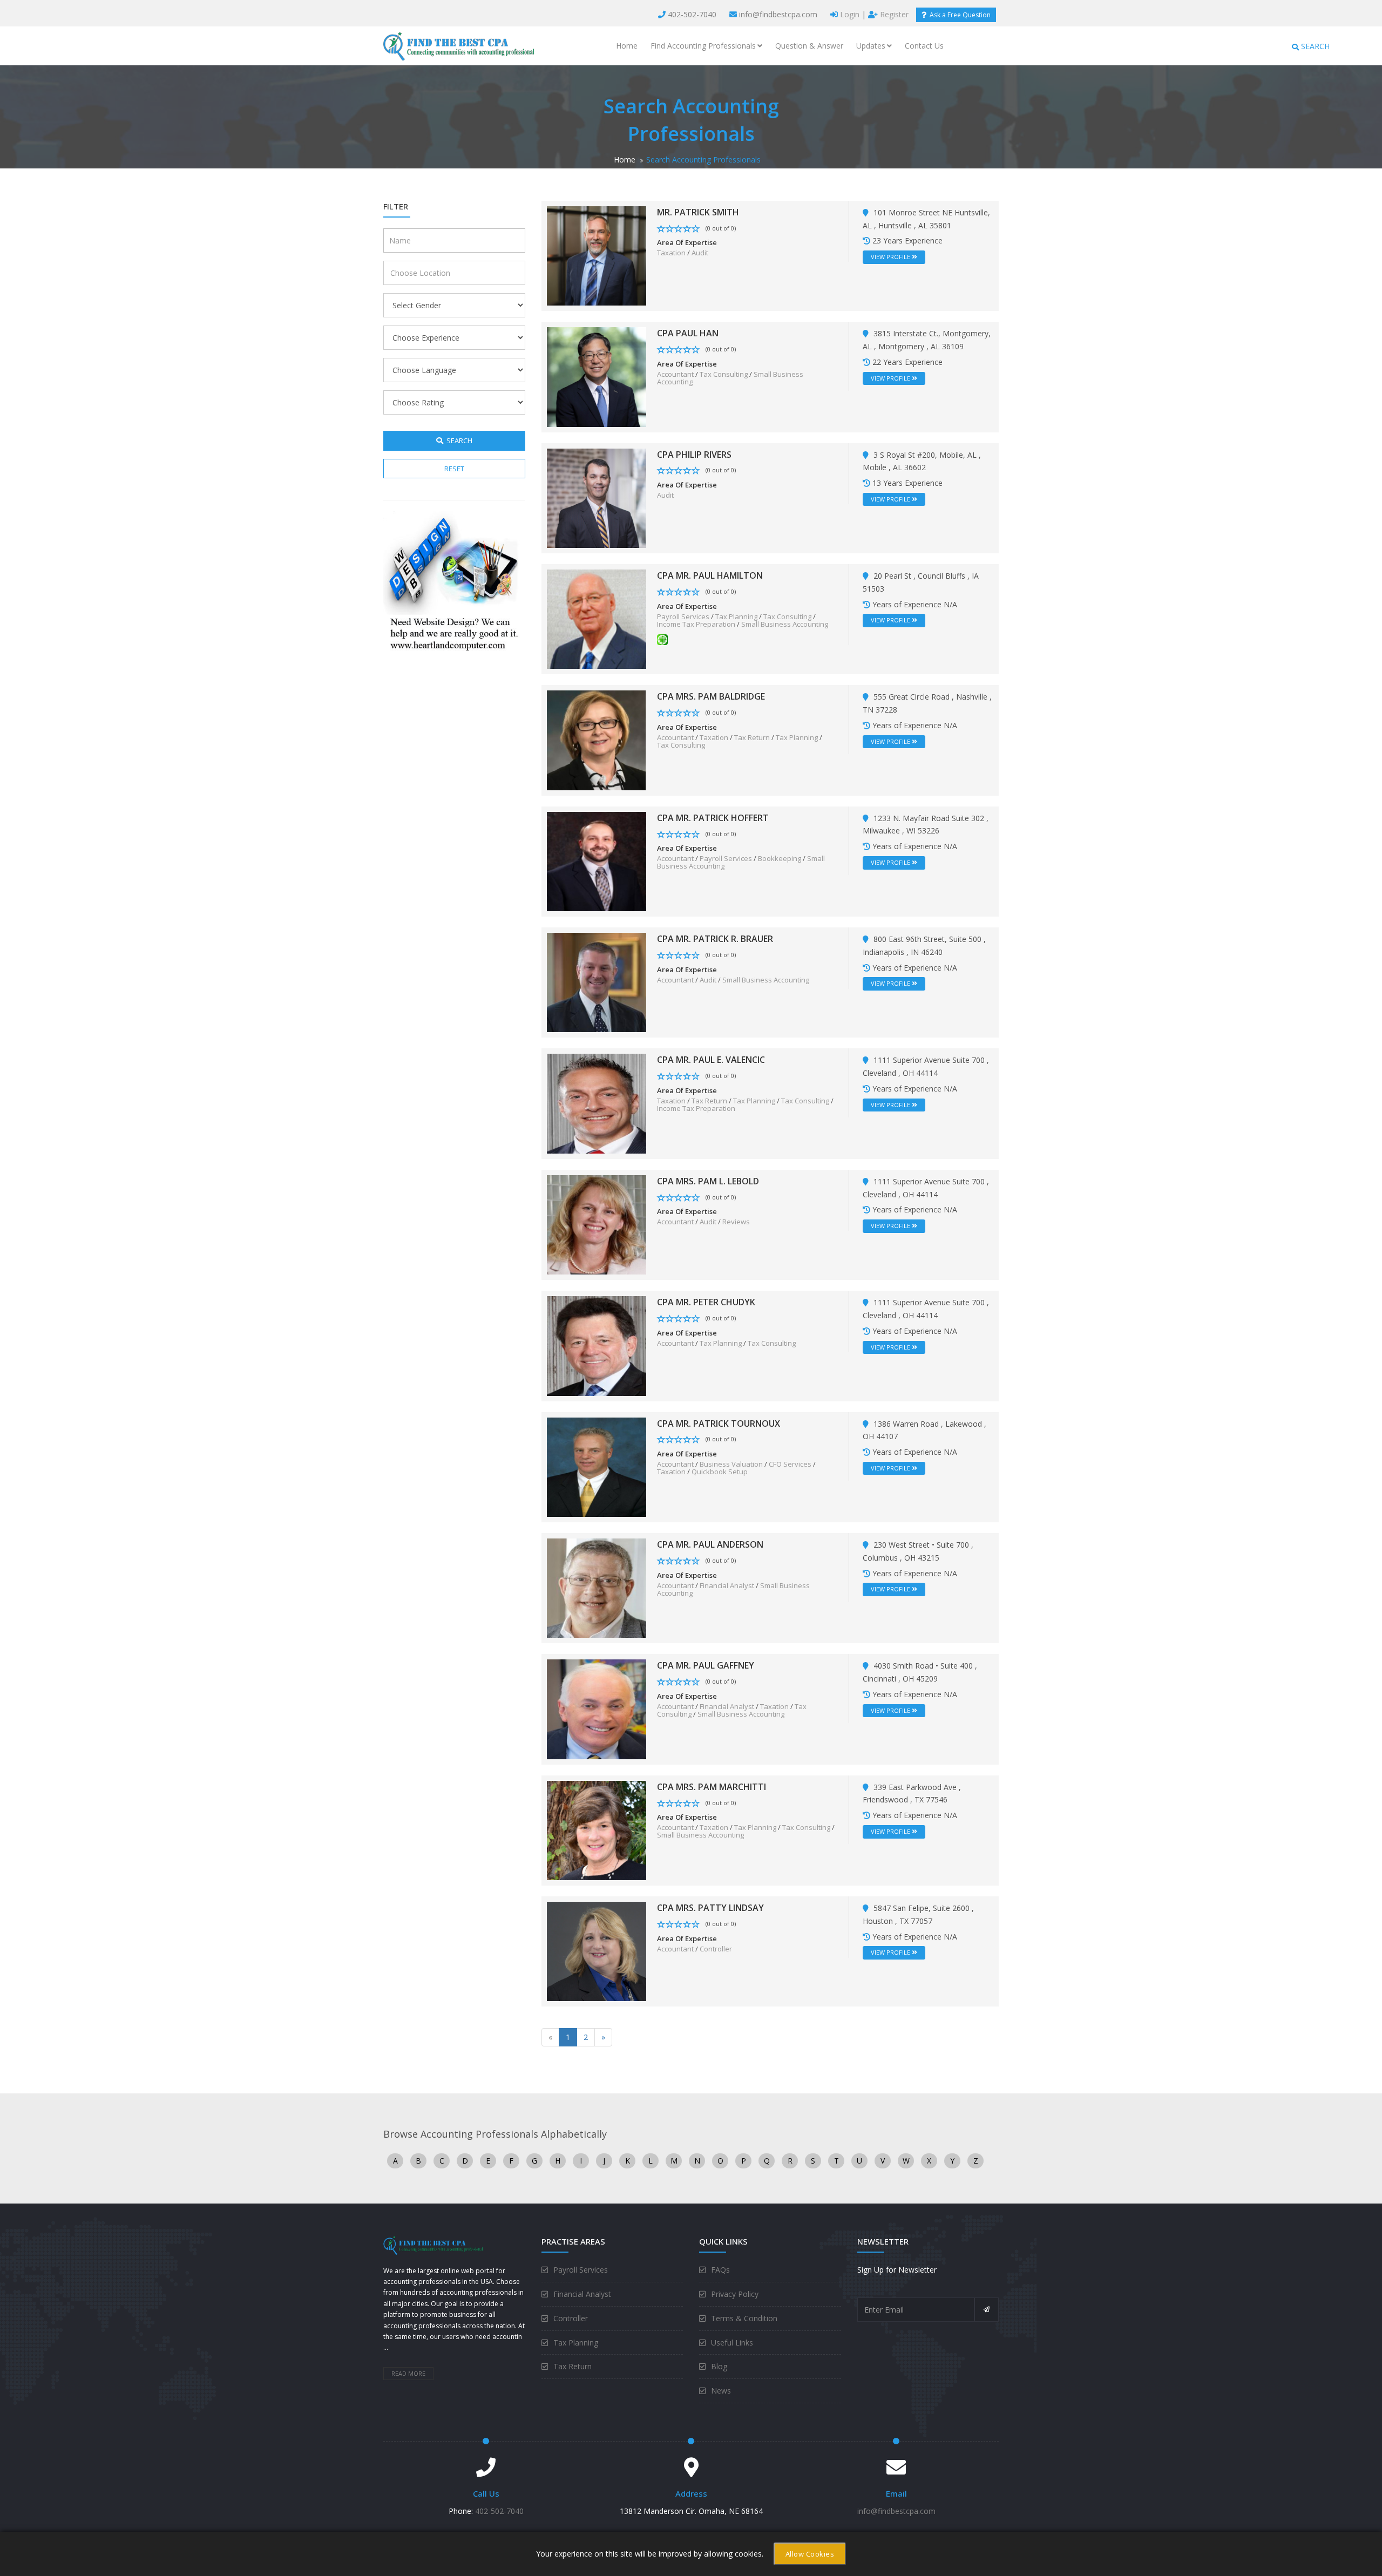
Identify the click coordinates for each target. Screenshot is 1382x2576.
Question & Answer (809, 46)
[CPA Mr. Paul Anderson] (597, 1587)
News (721, 2391)
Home (627, 46)
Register (893, 14)
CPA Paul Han (688, 333)
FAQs (720, 2270)
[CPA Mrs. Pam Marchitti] (597, 1830)
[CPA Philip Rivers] (597, 497)
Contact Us (924, 46)
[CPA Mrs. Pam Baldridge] (597, 739)
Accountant (675, 374)
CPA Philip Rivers (694, 455)
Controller (716, 1949)
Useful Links (732, 2343)
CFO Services (790, 1464)
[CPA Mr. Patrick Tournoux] (597, 1466)
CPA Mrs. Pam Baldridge (711, 696)
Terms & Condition (744, 2318)
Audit (700, 253)
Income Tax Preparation (696, 624)
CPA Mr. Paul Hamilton (710, 575)
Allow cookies (810, 2554)
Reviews (736, 1222)
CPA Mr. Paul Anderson (710, 1544)
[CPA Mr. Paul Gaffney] (597, 1708)
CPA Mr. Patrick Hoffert (713, 818)
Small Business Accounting (785, 624)
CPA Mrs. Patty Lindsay (710, 1908)
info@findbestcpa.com (778, 14)
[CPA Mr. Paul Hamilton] (597, 618)
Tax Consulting (724, 374)
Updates (871, 46)
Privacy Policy (735, 2294)
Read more (408, 2373)
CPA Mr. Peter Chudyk (706, 1302)
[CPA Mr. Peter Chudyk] (597, 1345)
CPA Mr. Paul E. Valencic (711, 1060)
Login (849, 14)
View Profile (891, 257)
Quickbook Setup (720, 1472)
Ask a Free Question (958, 15)
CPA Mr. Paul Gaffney (706, 1665)
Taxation (671, 253)
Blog (719, 2366)
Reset (454, 469)
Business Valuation (731, 1464)
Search (458, 440)
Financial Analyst (727, 1585)
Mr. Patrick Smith (698, 212)
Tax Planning (736, 616)
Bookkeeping (780, 858)
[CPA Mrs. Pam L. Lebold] (597, 1224)
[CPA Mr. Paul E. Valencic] (597, 1103)
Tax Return (752, 737)
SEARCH (1314, 46)
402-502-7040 (692, 14)
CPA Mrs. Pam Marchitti (712, 1787)
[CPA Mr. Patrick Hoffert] (597, 861)
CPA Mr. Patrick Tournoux (719, 1423)
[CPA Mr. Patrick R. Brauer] (597, 982)
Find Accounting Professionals (703, 46)
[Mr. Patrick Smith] (597, 255)
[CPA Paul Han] (597, 376)
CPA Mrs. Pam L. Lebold (708, 1181)
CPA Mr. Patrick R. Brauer (715, 939)
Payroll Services (683, 616)
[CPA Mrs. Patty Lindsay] (597, 1951)
